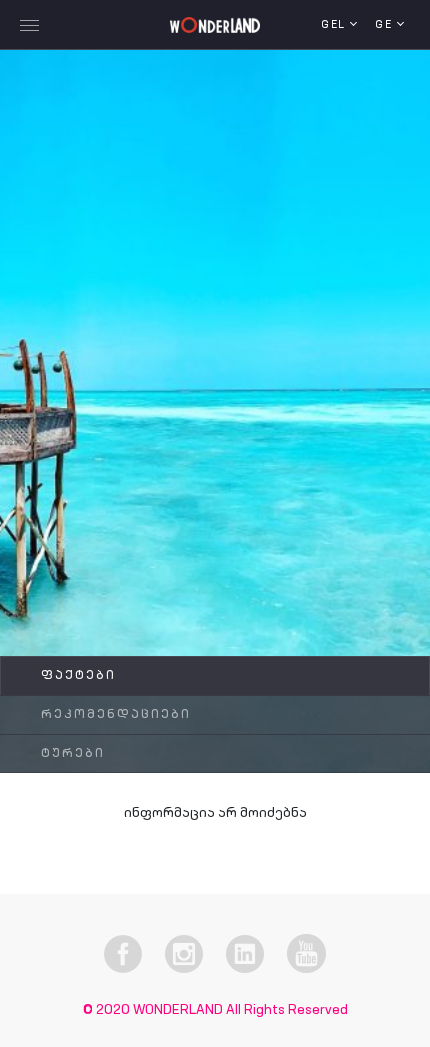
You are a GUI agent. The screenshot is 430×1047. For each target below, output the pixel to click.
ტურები (73, 754)
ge (386, 25)
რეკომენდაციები (116, 715)
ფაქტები (78, 676)
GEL (335, 25)
